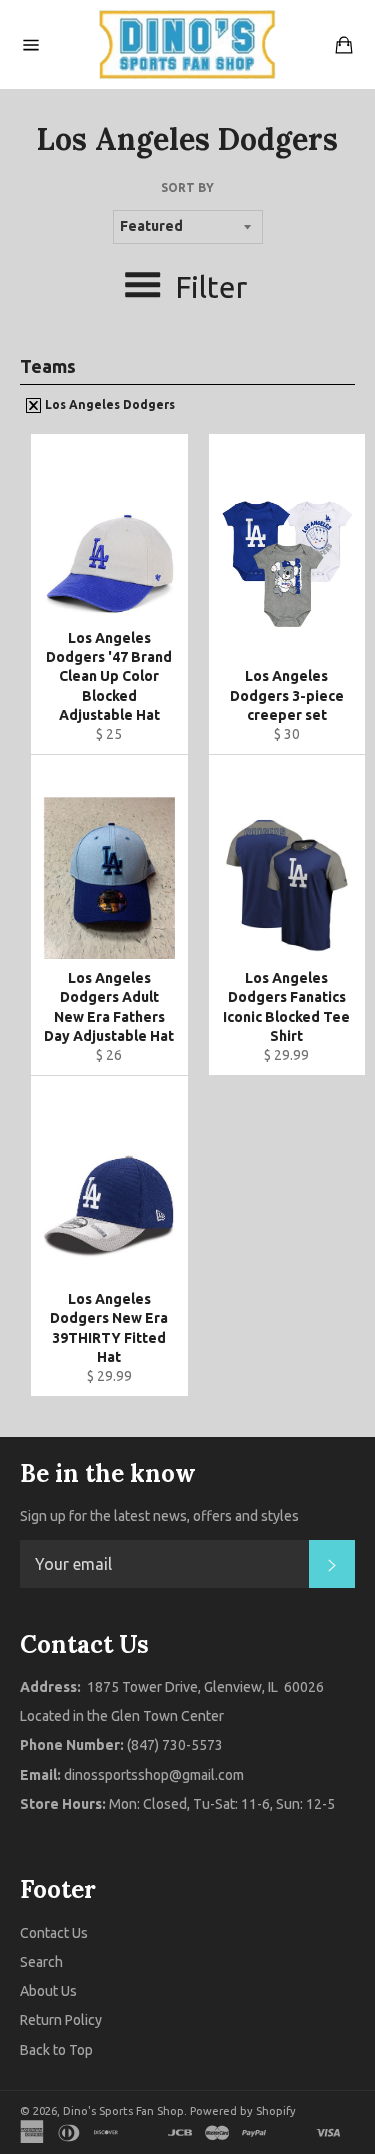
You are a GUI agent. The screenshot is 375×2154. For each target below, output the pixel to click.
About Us (48, 1991)
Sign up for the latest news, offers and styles (159, 1516)
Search (41, 1962)
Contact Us (54, 1933)
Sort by (187, 187)
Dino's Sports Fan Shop (123, 2111)
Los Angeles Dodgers (108, 404)
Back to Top (56, 2050)
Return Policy (61, 2020)
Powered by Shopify (243, 2111)
